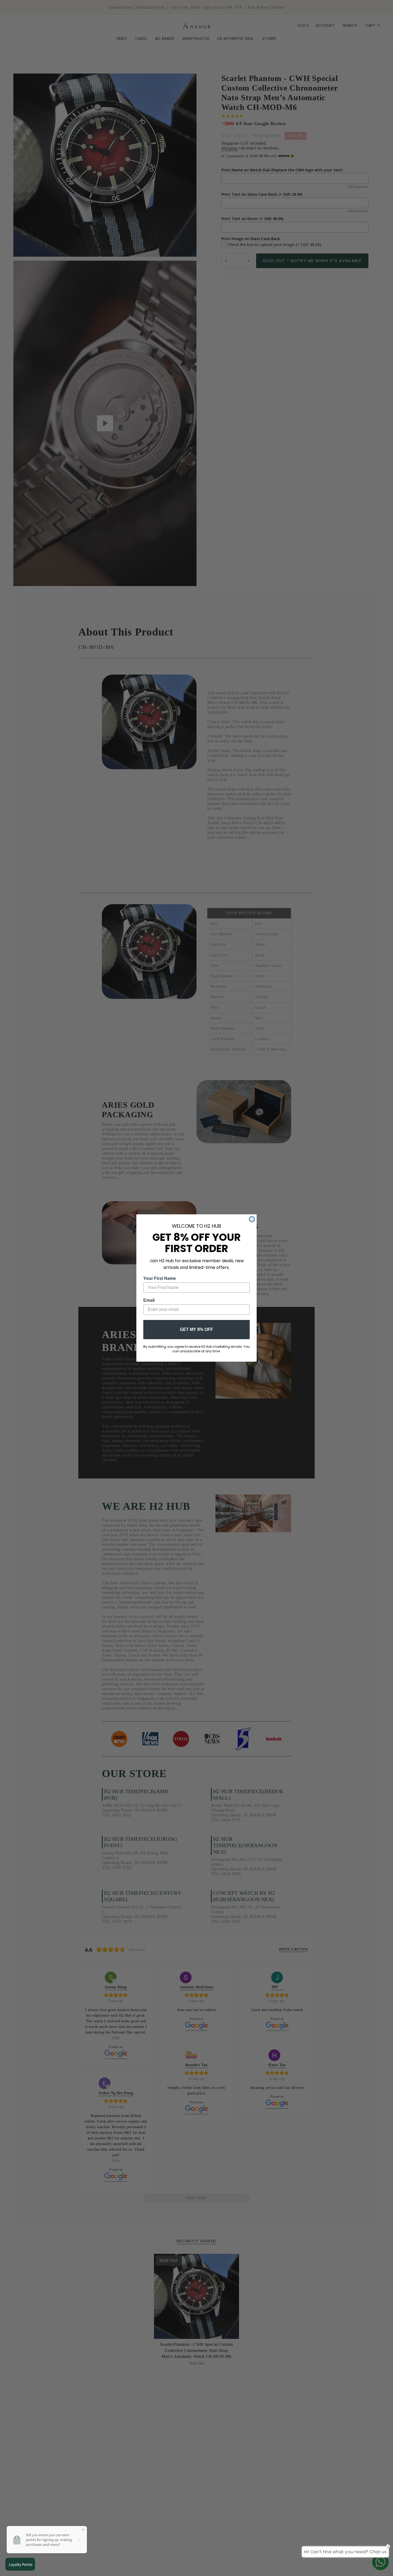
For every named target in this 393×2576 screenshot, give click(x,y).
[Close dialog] (252, 1219)
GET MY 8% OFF (196, 1329)
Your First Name (160, 1278)
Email (149, 1300)
